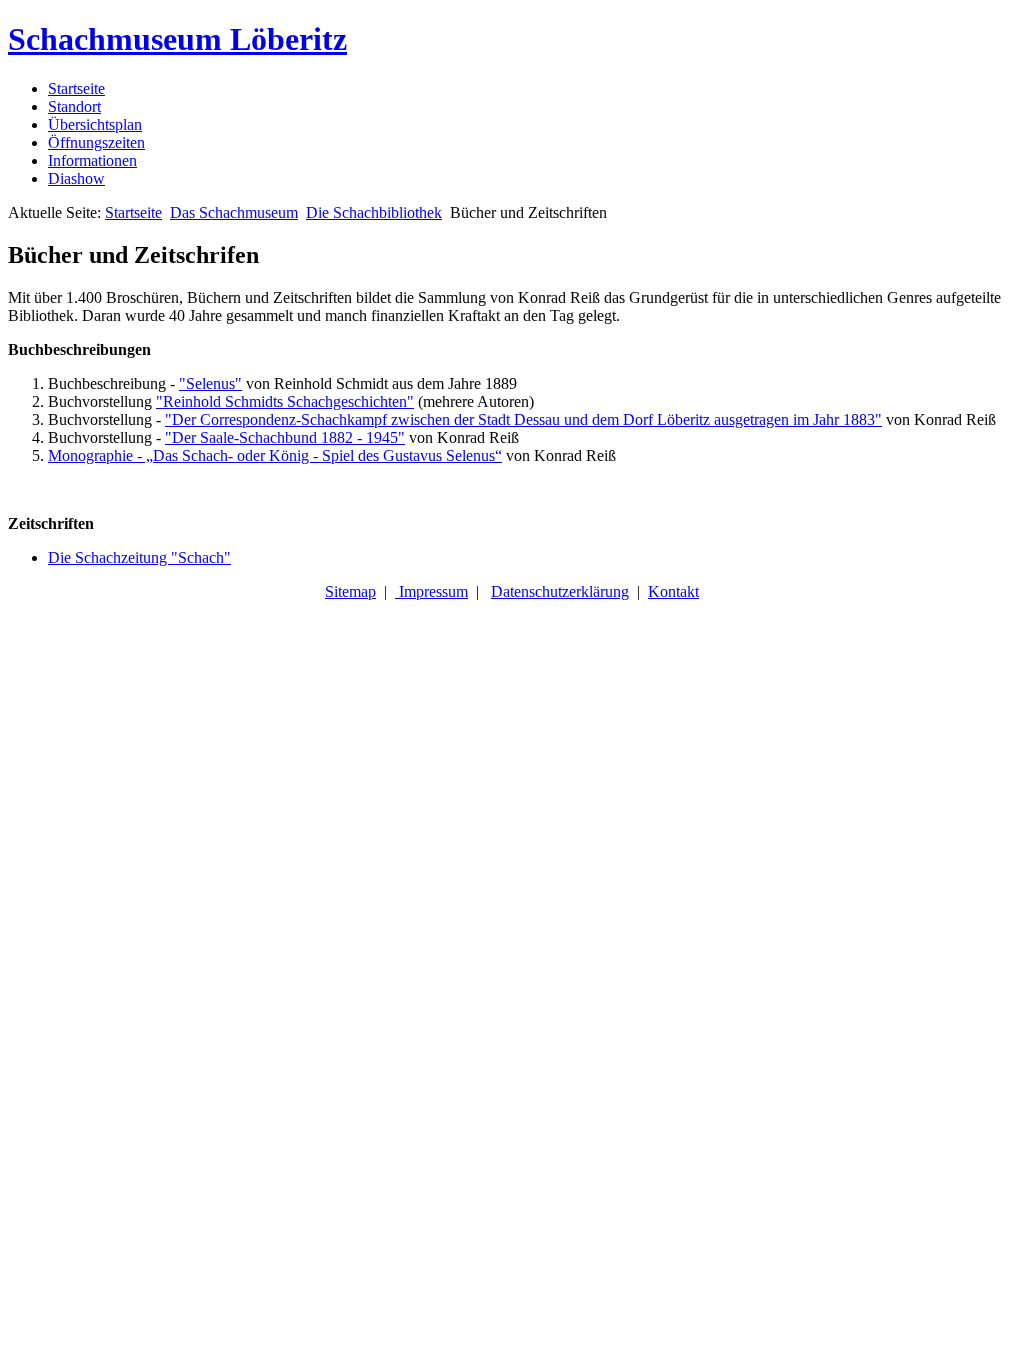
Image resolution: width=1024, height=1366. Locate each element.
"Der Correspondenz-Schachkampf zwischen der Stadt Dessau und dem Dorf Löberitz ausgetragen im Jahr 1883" (523, 419)
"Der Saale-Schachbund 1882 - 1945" (285, 437)
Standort (74, 106)
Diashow (76, 178)
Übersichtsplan (95, 124)
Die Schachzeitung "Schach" (139, 557)
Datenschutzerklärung (560, 591)
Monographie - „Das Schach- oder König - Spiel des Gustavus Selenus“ (275, 455)
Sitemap (350, 591)
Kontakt (673, 591)
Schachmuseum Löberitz (177, 39)
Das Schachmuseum (234, 212)
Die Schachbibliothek (374, 212)
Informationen (92, 160)
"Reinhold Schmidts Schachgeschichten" (285, 401)
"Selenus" (210, 383)
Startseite (76, 88)
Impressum (431, 591)
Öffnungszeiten (96, 142)
